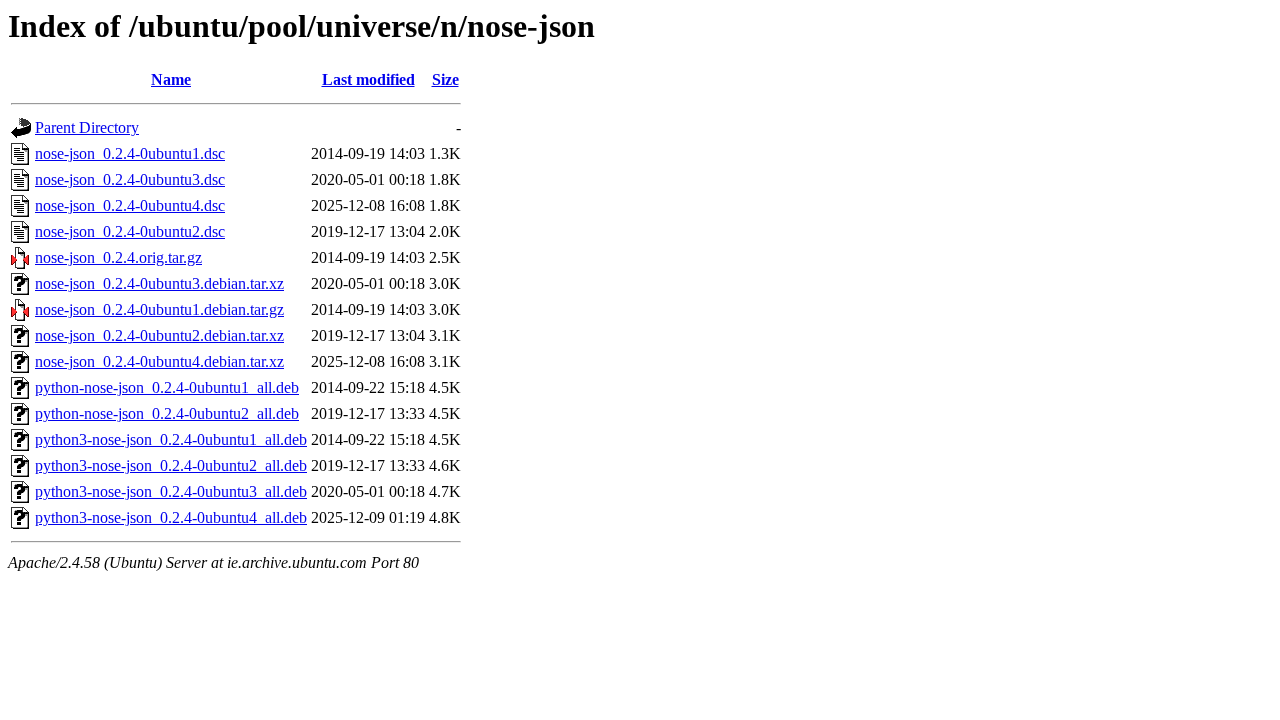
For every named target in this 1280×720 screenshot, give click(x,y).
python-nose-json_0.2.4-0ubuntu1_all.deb (167, 387)
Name (171, 79)
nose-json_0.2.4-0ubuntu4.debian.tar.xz (159, 361)
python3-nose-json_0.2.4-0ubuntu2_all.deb (171, 465)
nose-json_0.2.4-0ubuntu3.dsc (130, 179)
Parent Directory (87, 127)
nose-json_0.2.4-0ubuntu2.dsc (130, 231)
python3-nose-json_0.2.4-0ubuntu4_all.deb (171, 517)
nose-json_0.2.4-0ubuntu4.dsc (130, 205)
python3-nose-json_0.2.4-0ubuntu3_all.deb (171, 491)
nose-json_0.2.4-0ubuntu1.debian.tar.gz (159, 309)
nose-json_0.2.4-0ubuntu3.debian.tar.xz (159, 283)
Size (445, 79)
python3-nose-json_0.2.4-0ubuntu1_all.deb (171, 439)
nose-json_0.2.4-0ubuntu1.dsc (130, 153)
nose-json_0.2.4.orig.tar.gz (118, 257)
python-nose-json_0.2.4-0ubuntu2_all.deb (167, 413)
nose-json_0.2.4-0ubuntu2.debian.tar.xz (159, 335)
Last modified (368, 79)
